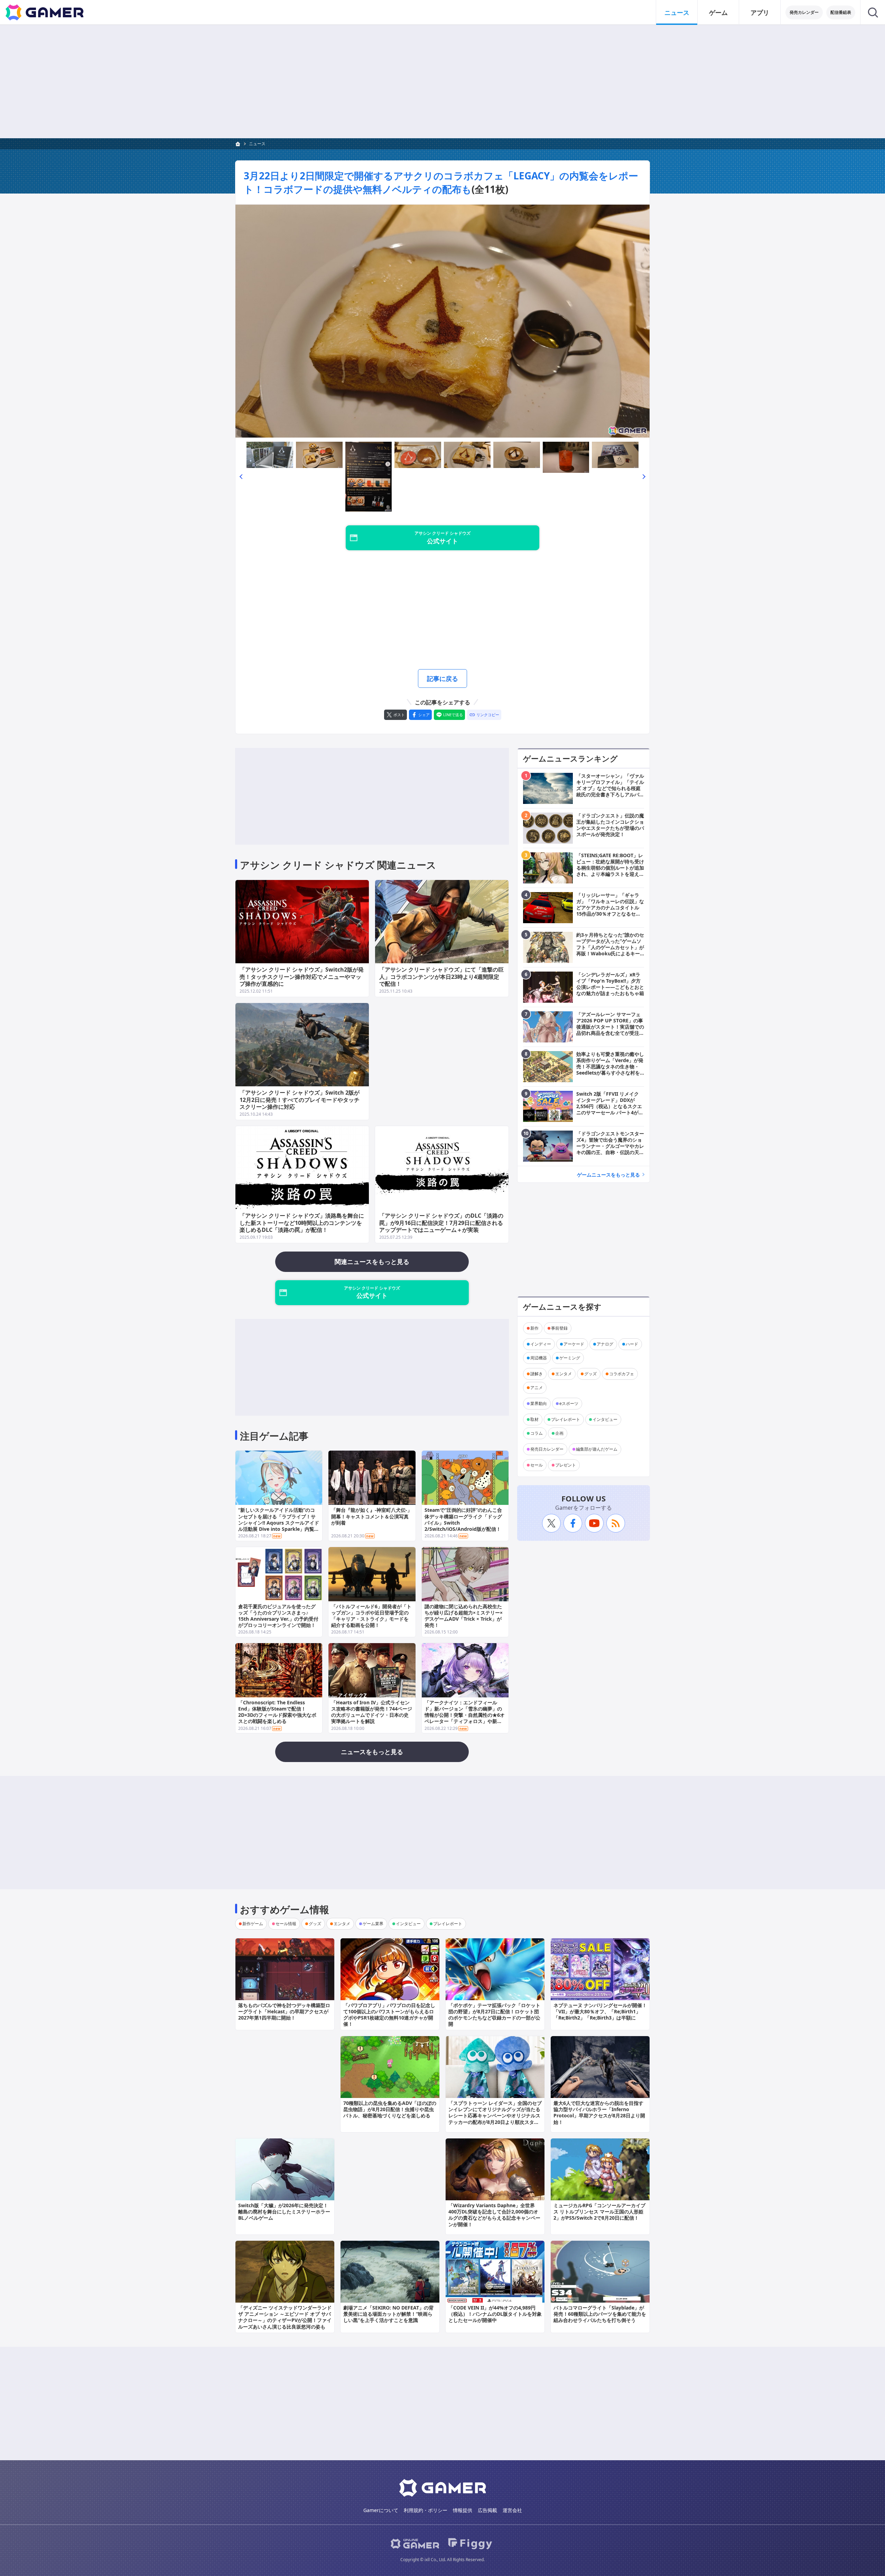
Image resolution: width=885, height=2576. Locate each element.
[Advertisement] (442, 82)
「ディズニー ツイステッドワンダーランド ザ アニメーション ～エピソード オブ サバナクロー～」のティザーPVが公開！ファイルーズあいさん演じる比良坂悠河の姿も (285, 2317)
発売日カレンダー (547, 1449)
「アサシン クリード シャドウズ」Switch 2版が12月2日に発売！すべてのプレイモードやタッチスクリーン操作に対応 (300, 1100)
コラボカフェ (622, 1374)
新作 (534, 1328)
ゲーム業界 (373, 1924)
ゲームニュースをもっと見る (608, 1175)
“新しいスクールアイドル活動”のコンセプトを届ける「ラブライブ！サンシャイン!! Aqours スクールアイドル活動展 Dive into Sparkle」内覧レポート (279, 1523)
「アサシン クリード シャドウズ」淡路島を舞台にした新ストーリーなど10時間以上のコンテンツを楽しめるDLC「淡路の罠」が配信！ (302, 1223)
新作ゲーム (253, 1924)
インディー (541, 1344)
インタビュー (605, 1419)
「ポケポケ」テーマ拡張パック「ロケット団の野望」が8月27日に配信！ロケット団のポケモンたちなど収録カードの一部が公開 (494, 2015)
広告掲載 (487, 2510)
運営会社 (512, 2510)
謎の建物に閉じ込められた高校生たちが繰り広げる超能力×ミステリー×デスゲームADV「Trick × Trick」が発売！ (464, 1616)
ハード (632, 1344)
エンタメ (563, 1374)
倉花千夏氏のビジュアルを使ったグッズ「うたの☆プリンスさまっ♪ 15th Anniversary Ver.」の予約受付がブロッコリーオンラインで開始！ (278, 1616)
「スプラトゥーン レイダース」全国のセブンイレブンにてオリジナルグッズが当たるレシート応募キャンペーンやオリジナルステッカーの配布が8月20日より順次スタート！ (495, 2116)
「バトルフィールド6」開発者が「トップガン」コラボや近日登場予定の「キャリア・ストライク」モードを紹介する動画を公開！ (371, 1616)
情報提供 (463, 2510)
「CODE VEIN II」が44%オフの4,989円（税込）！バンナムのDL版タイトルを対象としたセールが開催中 (495, 2314)
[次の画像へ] (442, 321)
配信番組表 (841, 12)
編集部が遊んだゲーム (597, 1449)
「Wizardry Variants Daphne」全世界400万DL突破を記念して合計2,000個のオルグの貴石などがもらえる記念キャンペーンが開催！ (494, 2215)
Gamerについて (381, 2510)
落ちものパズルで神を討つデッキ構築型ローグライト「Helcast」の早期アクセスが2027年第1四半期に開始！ (284, 2011)
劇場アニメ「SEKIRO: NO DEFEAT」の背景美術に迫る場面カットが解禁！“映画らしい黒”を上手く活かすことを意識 (388, 2314)
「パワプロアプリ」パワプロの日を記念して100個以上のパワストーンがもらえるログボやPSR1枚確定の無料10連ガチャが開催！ (389, 2015)
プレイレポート (566, 1419)
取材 (534, 1419)
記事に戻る (442, 678)
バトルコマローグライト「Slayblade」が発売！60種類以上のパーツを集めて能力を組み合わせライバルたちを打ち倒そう (600, 2314)
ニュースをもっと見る (372, 1752)
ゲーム (718, 12)
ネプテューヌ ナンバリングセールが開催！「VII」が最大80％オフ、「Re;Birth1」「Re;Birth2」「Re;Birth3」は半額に (600, 2011)
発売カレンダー (804, 12)
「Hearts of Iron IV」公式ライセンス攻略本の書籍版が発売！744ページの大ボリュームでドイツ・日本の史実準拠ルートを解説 (372, 1712)
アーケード (574, 1344)
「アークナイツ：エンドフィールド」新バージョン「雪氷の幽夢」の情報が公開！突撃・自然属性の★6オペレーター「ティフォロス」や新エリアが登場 (465, 1715)
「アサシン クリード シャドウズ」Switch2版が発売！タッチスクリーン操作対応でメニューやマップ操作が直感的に (302, 977)
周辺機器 (539, 1358)
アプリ (760, 12)
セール (537, 1465)
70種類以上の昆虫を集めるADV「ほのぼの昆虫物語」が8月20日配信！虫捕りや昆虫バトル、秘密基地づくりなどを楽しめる (390, 2109)
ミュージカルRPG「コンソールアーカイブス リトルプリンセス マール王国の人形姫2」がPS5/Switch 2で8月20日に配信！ (599, 2212)
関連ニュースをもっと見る (372, 1262)
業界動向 (539, 1403)
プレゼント (566, 1465)
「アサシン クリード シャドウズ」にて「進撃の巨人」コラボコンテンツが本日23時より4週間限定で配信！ (441, 977)
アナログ (605, 1344)
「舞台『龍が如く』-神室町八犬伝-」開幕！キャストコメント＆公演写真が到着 (372, 1516)
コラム (537, 1433)
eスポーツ (569, 1403)
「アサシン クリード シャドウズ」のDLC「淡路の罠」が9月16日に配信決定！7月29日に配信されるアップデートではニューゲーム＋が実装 (441, 1223)
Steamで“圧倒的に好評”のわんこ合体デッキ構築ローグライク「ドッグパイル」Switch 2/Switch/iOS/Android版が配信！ (463, 1519)
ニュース (677, 12)
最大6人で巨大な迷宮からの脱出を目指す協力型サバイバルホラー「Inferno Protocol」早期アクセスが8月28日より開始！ (599, 2113)
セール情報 (286, 1924)
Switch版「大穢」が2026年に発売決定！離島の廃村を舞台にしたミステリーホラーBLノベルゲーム (284, 2212)
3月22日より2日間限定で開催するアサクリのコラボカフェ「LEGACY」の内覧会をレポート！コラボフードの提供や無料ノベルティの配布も (441, 182)
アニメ (537, 1388)
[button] (241, 477)
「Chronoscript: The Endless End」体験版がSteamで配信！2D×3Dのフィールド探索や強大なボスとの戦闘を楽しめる (277, 1712)
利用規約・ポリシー (426, 2510)
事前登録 (559, 1328)
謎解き (537, 1374)
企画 (559, 1433)
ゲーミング (570, 1358)
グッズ (590, 1374)
